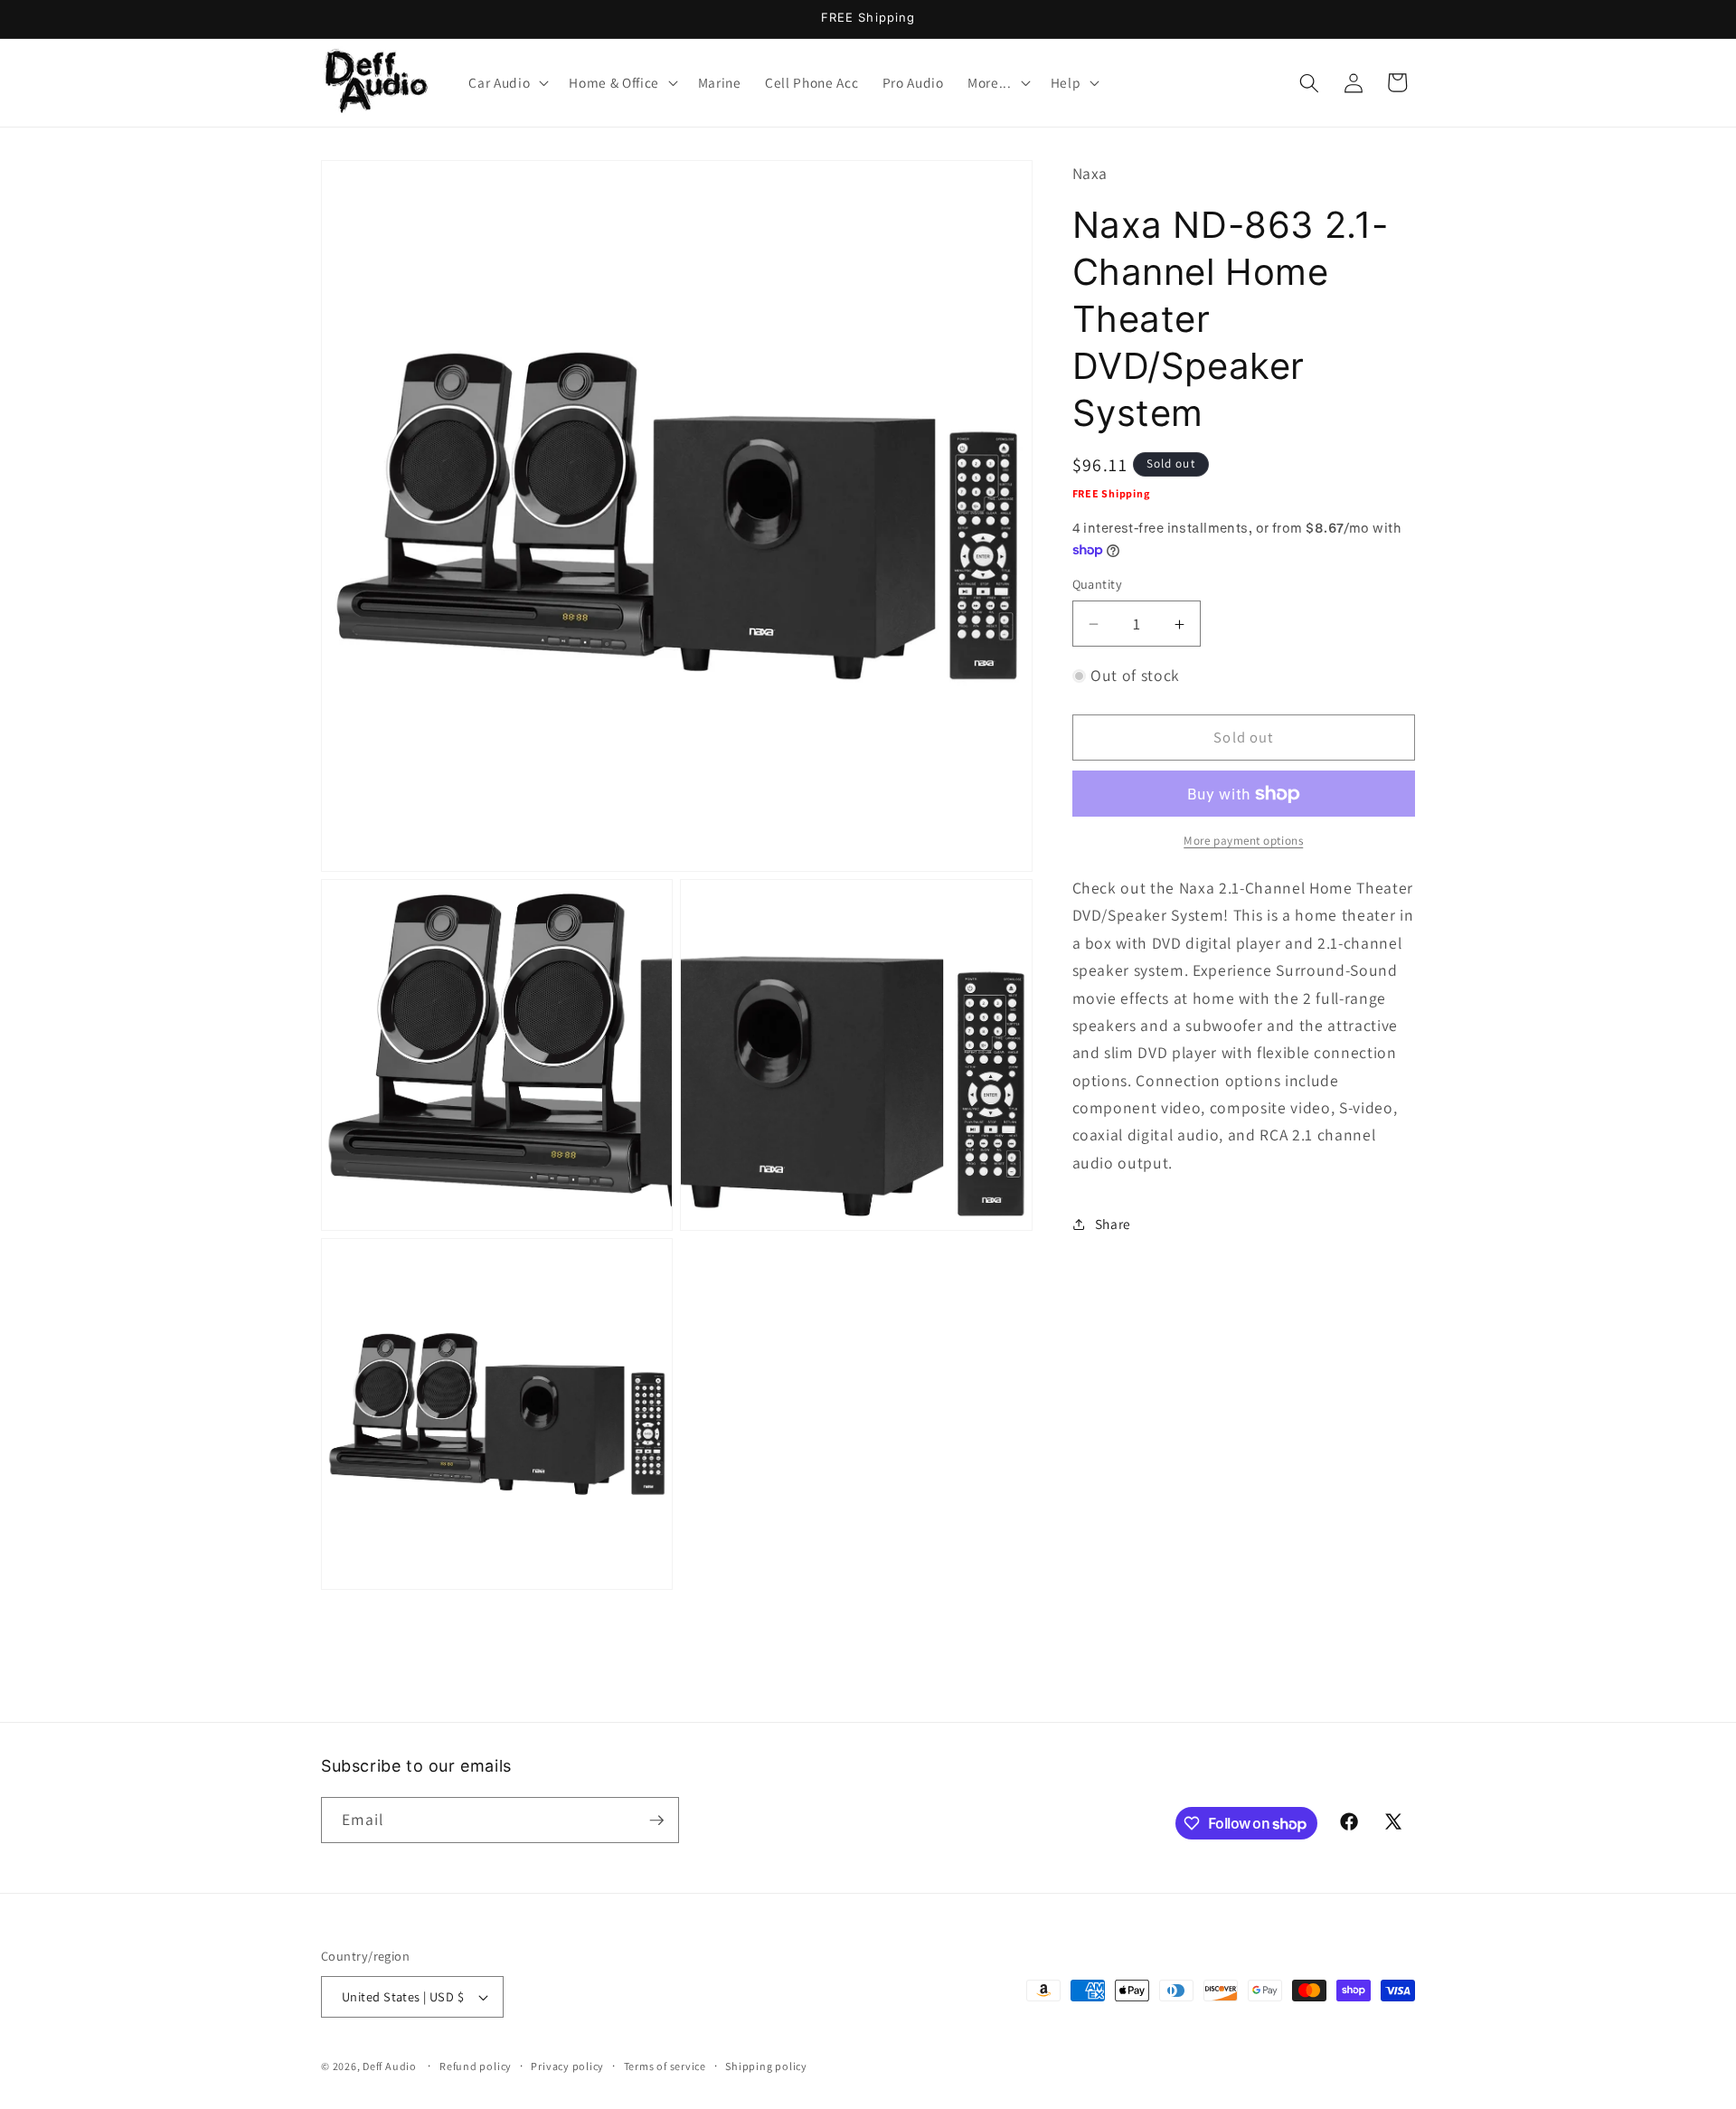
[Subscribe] (656, 1821)
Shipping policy (766, 2066)
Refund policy (476, 2066)
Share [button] (1113, 1224)
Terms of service (665, 2066)
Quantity (1098, 585)
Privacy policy (567, 2066)
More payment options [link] (1243, 842)
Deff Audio (390, 2066)
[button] (507, 83)
